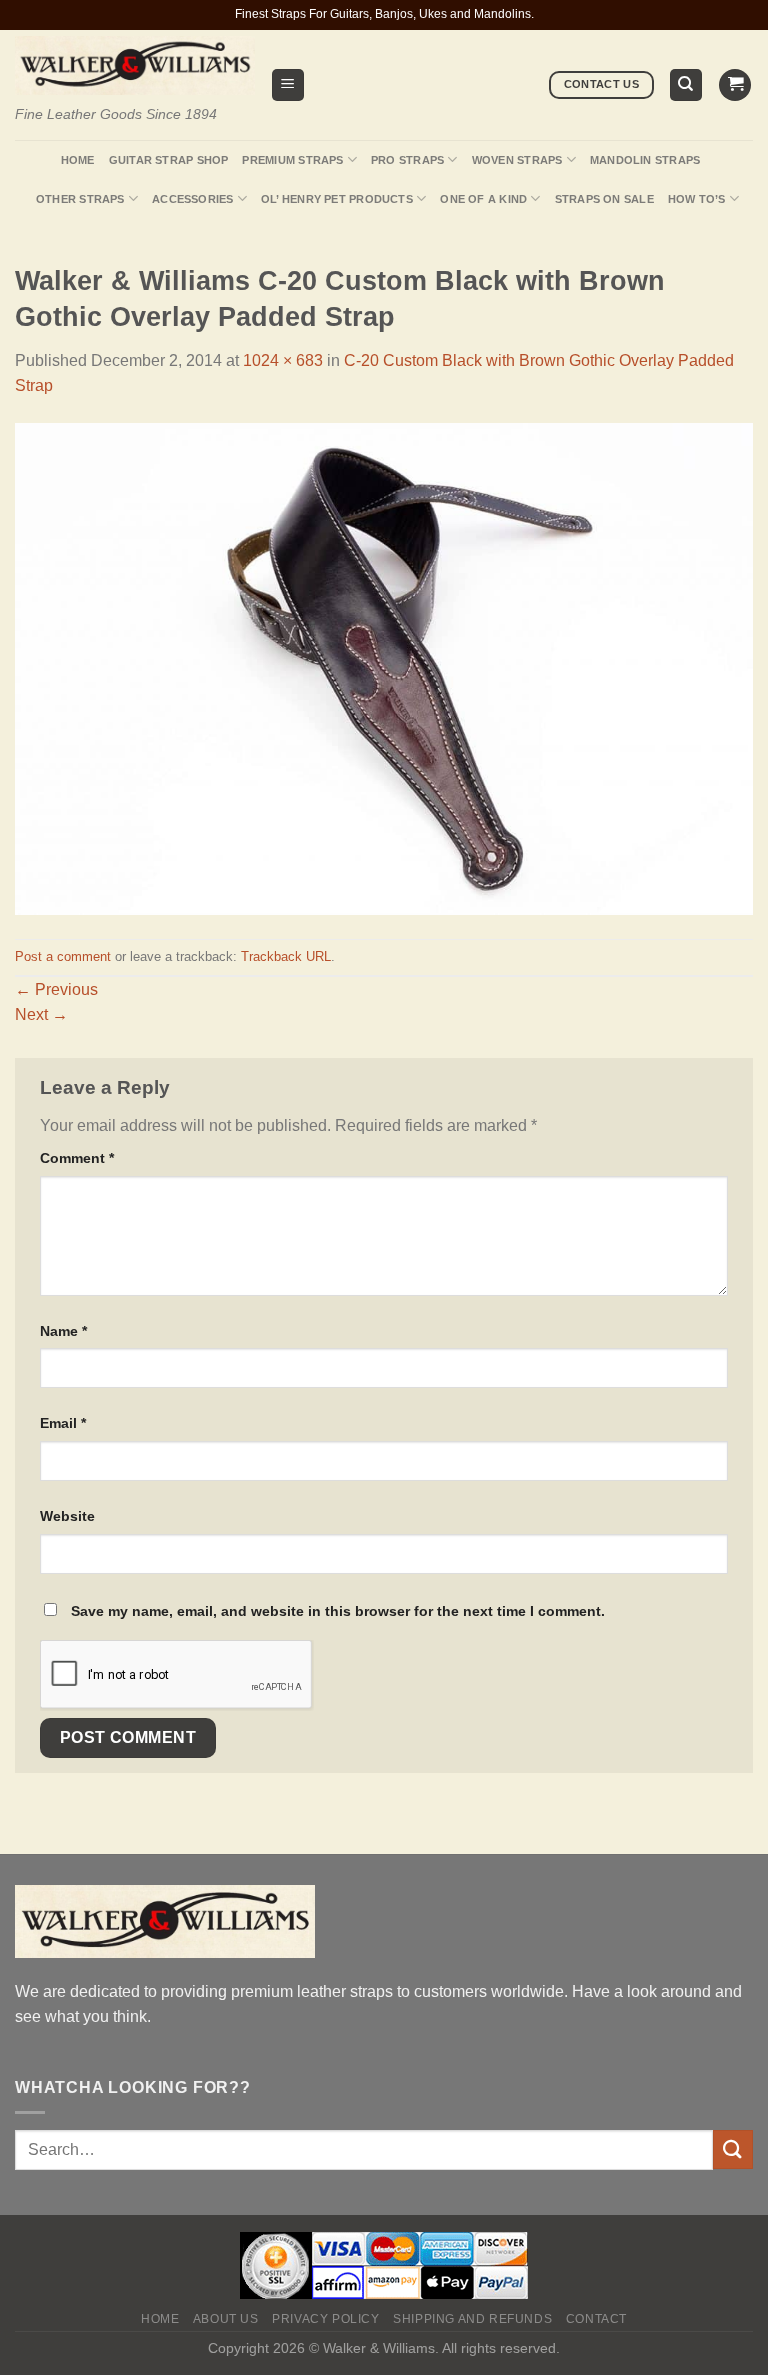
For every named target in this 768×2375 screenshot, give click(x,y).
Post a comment (63, 956)
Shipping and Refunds (472, 2319)
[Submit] (733, 2149)
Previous (56, 989)
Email (63, 1423)
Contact (596, 2319)
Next (41, 1014)
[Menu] (288, 85)
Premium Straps (292, 160)
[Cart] (735, 85)
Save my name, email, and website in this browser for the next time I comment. (338, 1611)
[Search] (686, 85)
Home (78, 160)
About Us (226, 2319)
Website (67, 1516)
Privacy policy (326, 2319)
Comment (77, 1158)
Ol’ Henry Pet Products (337, 199)
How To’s (697, 199)
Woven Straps (517, 160)
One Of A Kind (483, 199)
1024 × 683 (283, 360)
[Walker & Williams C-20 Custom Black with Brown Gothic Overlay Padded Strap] (384, 667)
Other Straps (80, 199)
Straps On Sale (604, 199)
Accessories (192, 199)
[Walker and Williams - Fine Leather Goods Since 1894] (135, 65)
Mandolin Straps (645, 160)
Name (63, 1331)
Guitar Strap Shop (169, 160)
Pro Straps (407, 160)
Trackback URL (286, 956)
